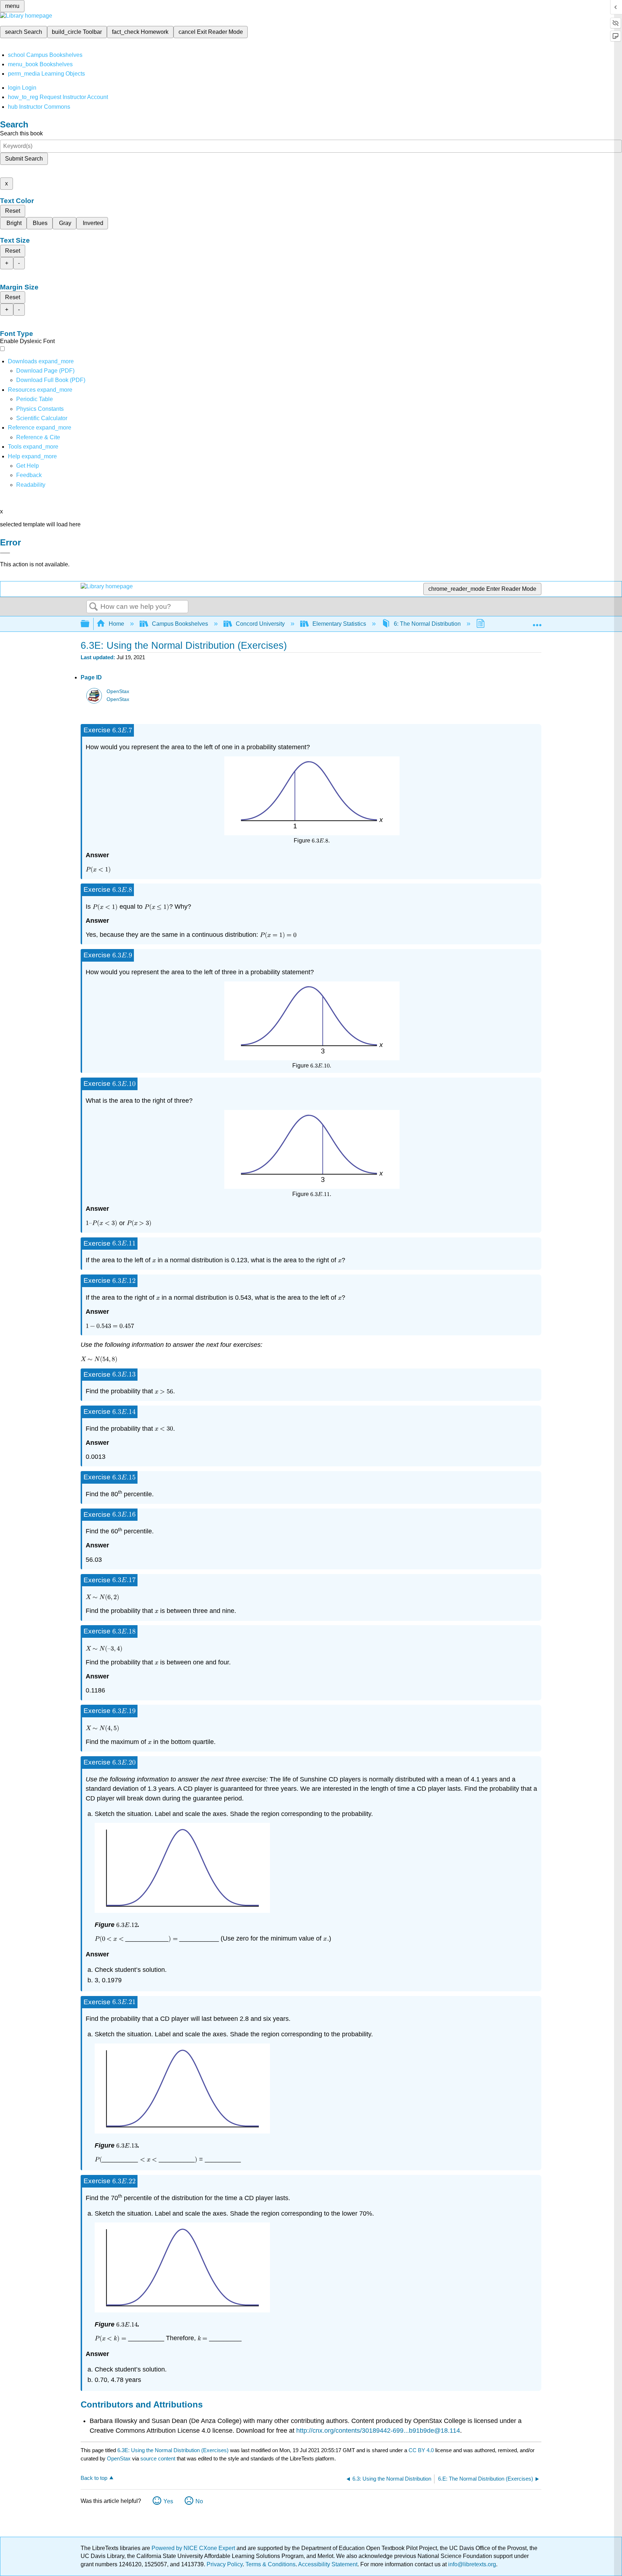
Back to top (94, 2478)
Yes (168, 2501)
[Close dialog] (5, 553)
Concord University (260, 624)
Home (116, 624)
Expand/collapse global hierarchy (90, 624)
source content (158, 2458)
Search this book (21, 133)
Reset (13, 211)
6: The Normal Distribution (427, 624)
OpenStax (118, 691)
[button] (29, 475)
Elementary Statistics (339, 624)
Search (94, 607)
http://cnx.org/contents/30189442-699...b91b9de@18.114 (378, 2431)
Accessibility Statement (328, 2564)
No (199, 2501)
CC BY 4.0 (421, 2450)
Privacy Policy (225, 2564)
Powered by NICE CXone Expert (194, 2548)
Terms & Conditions (271, 2564)
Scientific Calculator (42, 418)
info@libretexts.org (471, 2564)
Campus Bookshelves (180, 624)
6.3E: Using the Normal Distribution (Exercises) (173, 2450)
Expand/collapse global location (537, 622)
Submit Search (24, 159)
